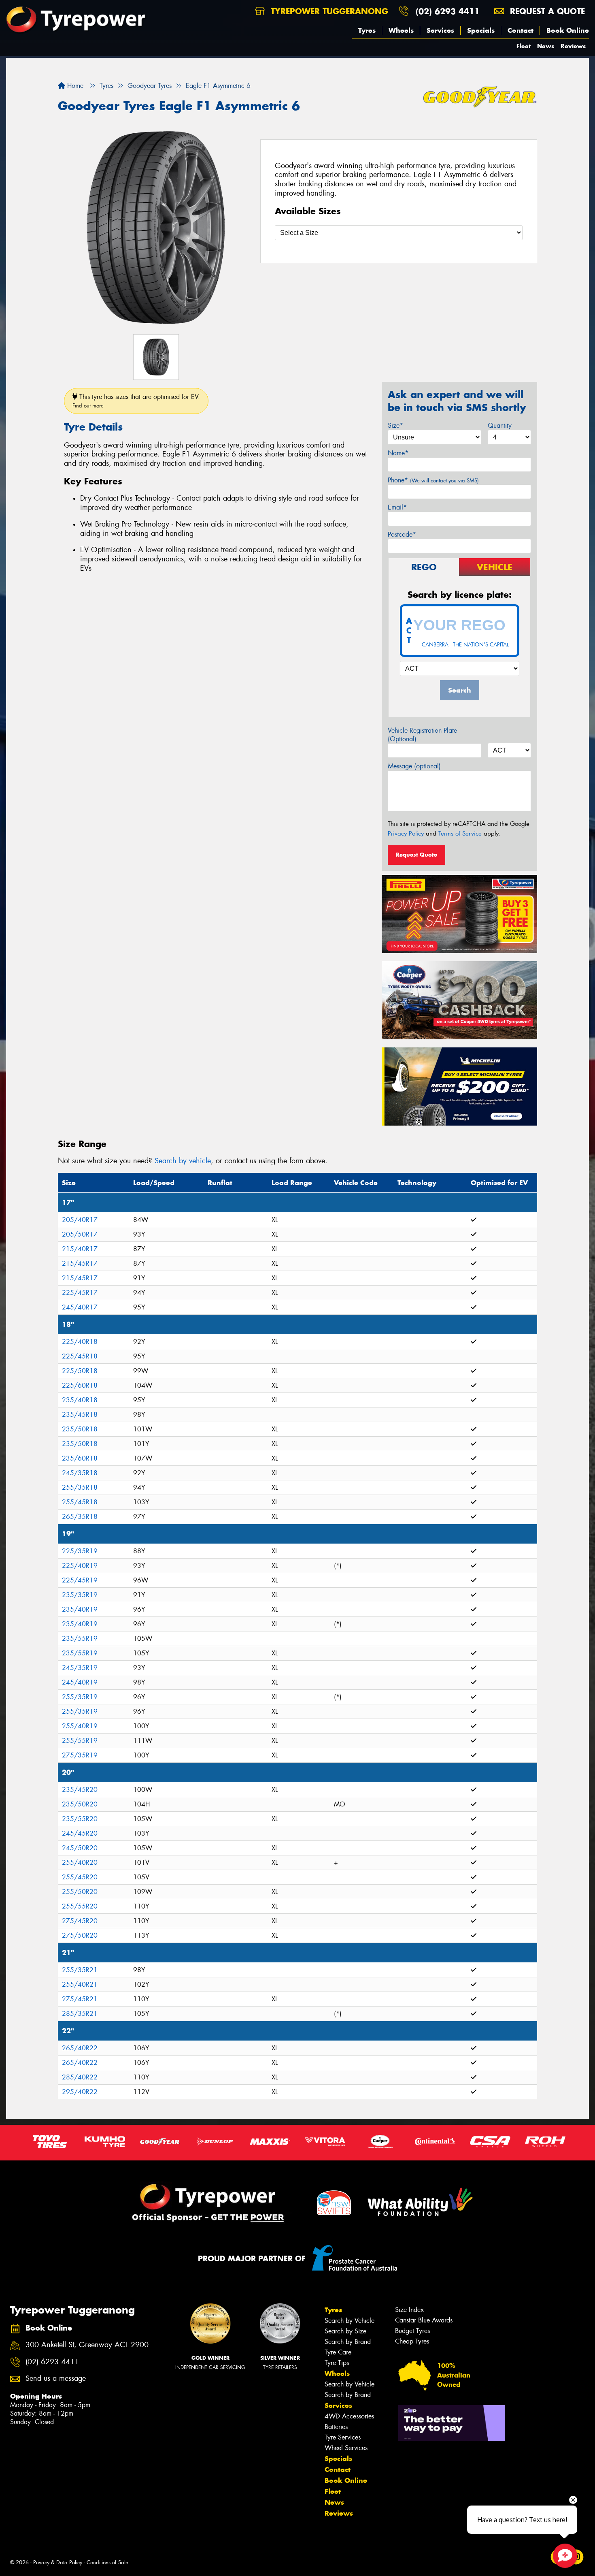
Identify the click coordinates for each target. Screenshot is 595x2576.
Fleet (524, 46)
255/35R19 (80, 1697)
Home (74, 86)
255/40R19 (80, 1726)
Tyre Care (338, 2352)
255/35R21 (80, 1970)
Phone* (433, 480)
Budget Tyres (412, 2331)
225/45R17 (80, 1293)
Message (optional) (414, 766)
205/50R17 (80, 1234)
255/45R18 (80, 1502)
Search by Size (345, 2331)
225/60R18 (80, 1385)
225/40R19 (80, 1566)
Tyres (367, 30)
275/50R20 (80, 1935)
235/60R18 (80, 1458)
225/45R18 (80, 1356)
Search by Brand (348, 2342)
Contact (521, 30)
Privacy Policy (406, 834)
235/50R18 (80, 1429)
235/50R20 (80, 1804)
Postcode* (402, 534)
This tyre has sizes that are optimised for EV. (136, 401)
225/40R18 (80, 1342)
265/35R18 (80, 1517)
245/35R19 (80, 1668)
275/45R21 (80, 1999)
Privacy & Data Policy (58, 2562)
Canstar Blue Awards (424, 2320)
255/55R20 (80, 1906)
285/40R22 (80, 2077)
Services (440, 30)
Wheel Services (346, 2448)
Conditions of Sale (107, 2562)
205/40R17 (80, 1220)
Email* (397, 507)
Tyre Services (343, 2437)
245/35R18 (80, 1473)
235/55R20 (80, 1819)
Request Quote (416, 855)
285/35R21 (80, 2014)
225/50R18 (80, 1371)
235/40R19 (80, 1609)
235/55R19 (80, 1639)
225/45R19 (80, 1580)
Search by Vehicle (350, 2321)
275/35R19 (80, 1755)
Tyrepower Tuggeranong (328, 11)
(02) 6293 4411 (448, 11)
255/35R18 (80, 1487)
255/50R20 (80, 1892)
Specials (481, 30)
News (546, 46)
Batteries (336, 2427)
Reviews (573, 46)
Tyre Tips (337, 2363)
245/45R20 (80, 1833)
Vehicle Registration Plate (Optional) (422, 735)
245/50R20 (80, 1848)
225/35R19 (80, 1551)
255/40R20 (80, 1863)
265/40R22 (80, 2048)
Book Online (568, 30)
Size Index (409, 2310)
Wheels (401, 30)
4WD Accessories (349, 2416)
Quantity (500, 425)
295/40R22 (80, 2092)
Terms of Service (460, 834)
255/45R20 (80, 1877)
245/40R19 (80, 1682)
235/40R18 (80, 1400)
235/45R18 (80, 1415)
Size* (395, 425)
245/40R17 (80, 1307)
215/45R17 (80, 1263)
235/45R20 (80, 1790)
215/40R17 (80, 1249)
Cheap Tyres (412, 2341)
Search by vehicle (183, 1161)
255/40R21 (80, 1984)
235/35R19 (80, 1595)
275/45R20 (80, 1921)
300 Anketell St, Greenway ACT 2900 (87, 2345)
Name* (398, 453)
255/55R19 (80, 1741)
